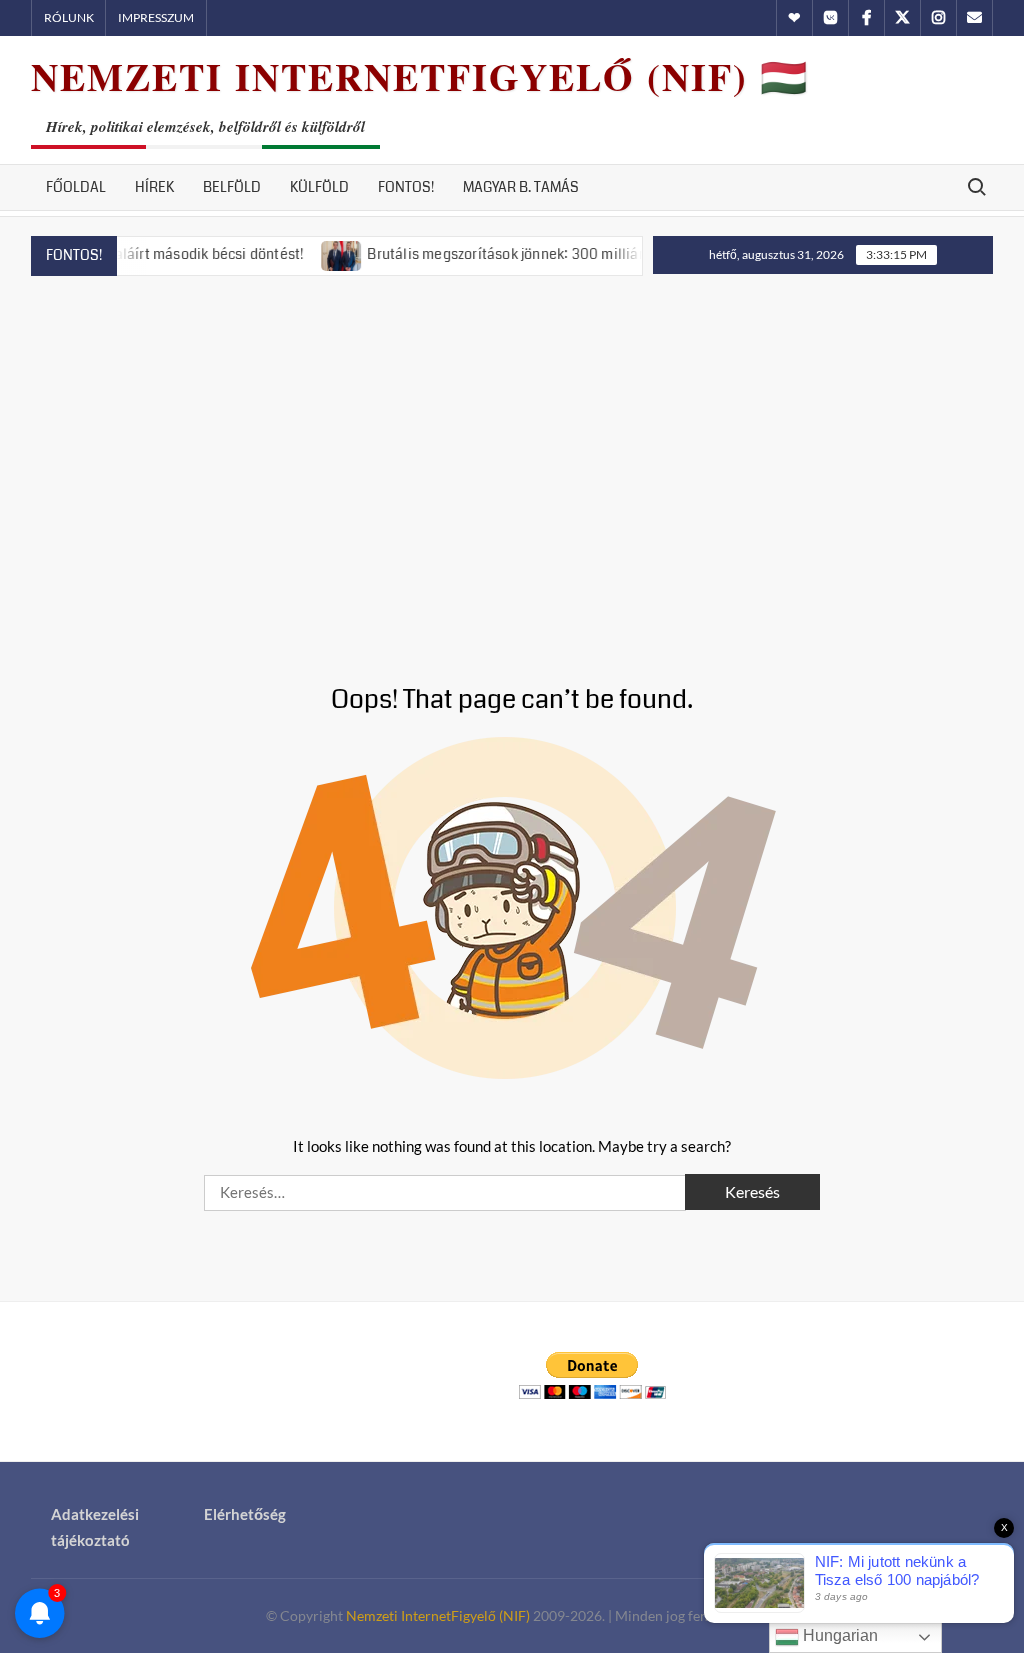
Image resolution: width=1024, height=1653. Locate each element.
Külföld (319, 187)
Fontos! (406, 187)
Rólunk (69, 17)
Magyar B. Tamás (521, 187)
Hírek (154, 187)
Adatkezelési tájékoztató (95, 1527)
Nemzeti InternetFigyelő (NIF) (438, 1615)
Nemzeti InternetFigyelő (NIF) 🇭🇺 (420, 76)
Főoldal (76, 187)
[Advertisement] (512, 456)
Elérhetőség (245, 1514)
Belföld (232, 187)
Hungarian (838, 1635)
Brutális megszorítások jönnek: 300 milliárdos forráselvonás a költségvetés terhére (610, 254)
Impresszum (156, 17)
